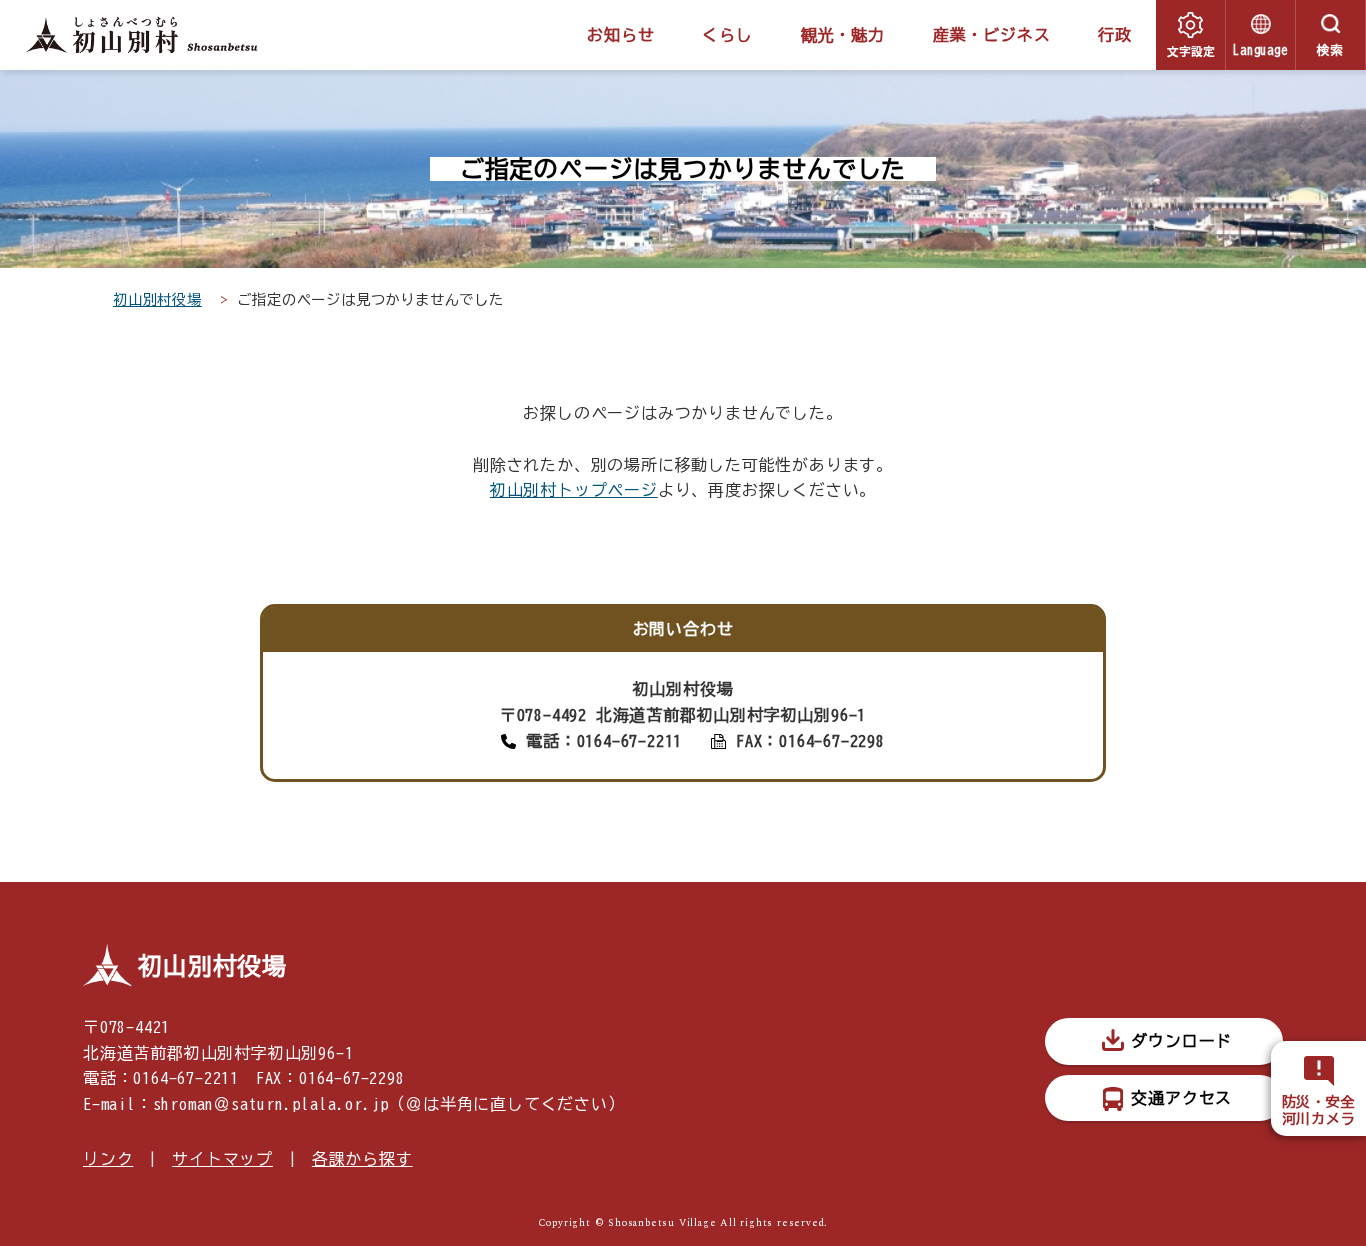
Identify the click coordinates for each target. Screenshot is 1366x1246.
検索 (1331, 50)
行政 (1115, 35)
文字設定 (1191, 50)
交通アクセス (1181, 1098)
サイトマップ (222, 1159)
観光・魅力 (843, 35)
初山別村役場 (157, 299)
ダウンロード (1181, 1041)
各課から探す (362, 1159)
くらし (727, 35)
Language (1260, 50)
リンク (108, 1159)
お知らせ (620, 35)
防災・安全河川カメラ (1319, 1110)
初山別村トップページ (574, 490)
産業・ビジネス (992, 35)
